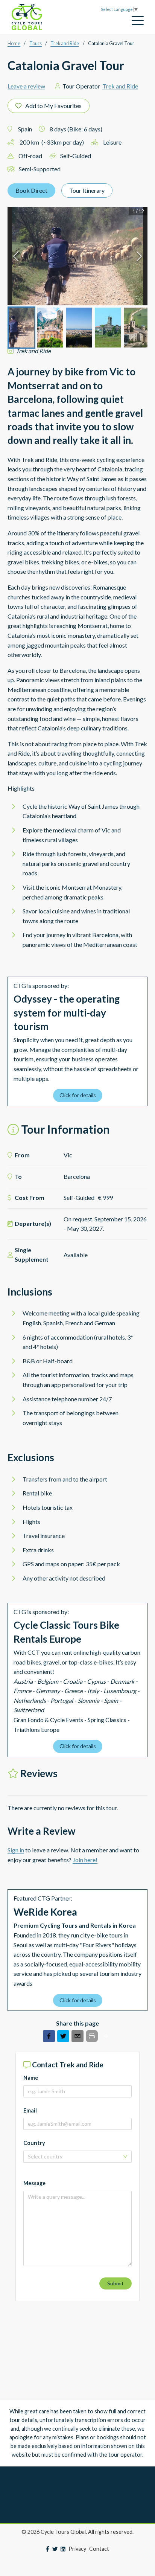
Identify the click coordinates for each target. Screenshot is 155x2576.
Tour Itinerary (87, 190)
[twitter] (63, 2037)
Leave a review (26, 86)
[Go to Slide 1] (21, 328)
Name (31, 2078)
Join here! (85, 1860)
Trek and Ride (65, 43)
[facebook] (49, 2037)
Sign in (16, 1850)
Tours (36, 43)
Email (30, 2110)
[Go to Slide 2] (50, 328)
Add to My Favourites (53, 106)
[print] (92, 2036)
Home (14, 43)
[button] (77, 256)
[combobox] (75, 2157)
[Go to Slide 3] (79, 328)
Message (34, 2183)
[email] (77, 2037)
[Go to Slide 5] (137, 328)
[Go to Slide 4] (108, 328)
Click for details (78, 1095)
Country (34, 2143)
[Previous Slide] (16, 256)
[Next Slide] (139, 256)
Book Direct (31, 190)
